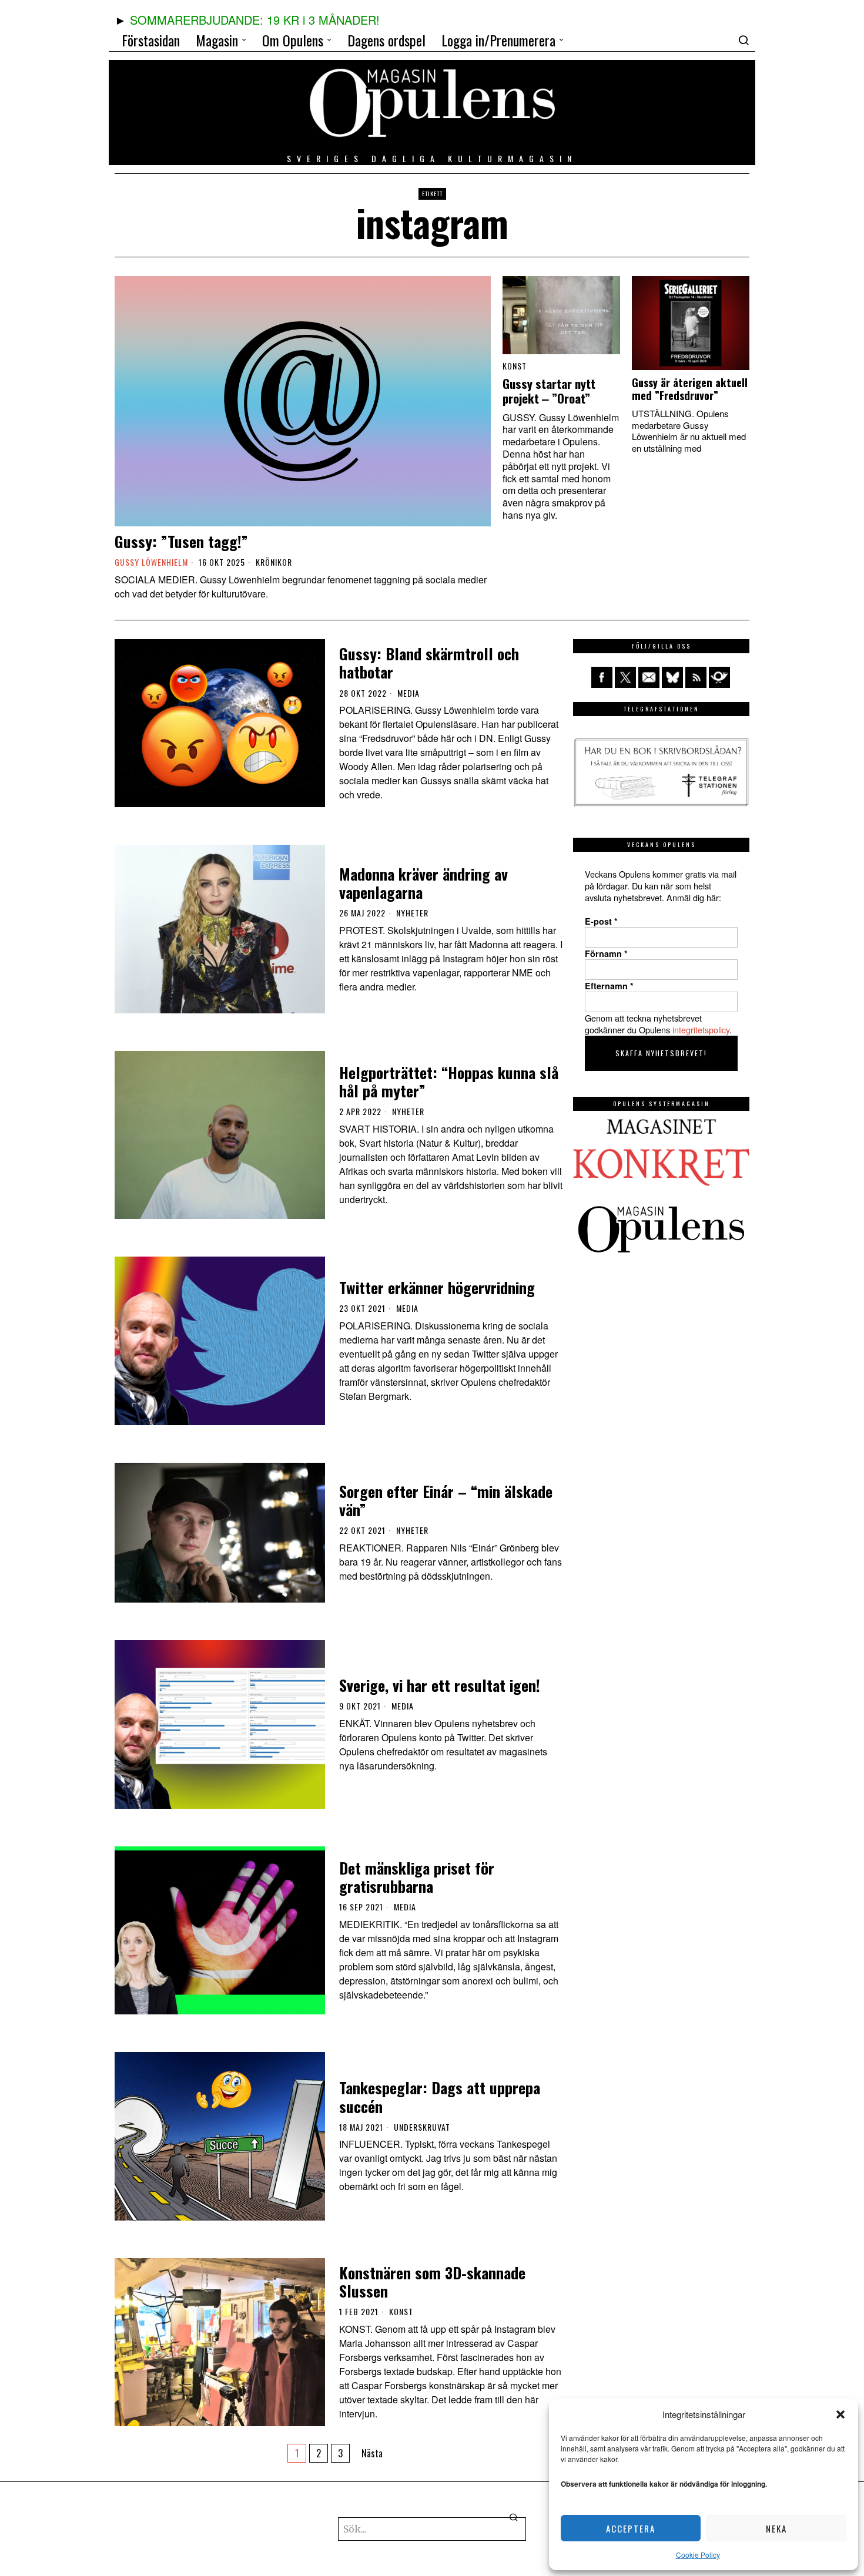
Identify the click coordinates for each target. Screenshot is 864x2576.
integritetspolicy (701, 1030)
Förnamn (606, 953)
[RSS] (696, 677)
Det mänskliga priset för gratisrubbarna (417, 1877)
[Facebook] (602, 677)
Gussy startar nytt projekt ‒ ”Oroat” (549, 391)
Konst (515, 366)
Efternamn (609, 986)
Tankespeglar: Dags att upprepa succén (440, 2097)
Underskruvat (422, 2127)
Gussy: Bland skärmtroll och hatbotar (429, 663)
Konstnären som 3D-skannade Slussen (432, 2282)
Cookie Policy (698, 2555)
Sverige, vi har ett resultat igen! (440, 1685)
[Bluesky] (672, 677)
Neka (776, 2528)
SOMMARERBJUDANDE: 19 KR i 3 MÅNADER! (255, 20)
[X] (625, 677)
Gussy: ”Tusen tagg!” (181, 541)
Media (408, 693)
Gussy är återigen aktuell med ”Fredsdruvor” (690, 389)
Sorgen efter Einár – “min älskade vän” (446, 1500)
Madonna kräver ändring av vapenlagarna (423, 883)
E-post (601, 921)
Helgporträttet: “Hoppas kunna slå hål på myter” (449, 1082)
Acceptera (631, 2528)
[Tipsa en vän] (649, 677)
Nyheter (412, 913)
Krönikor (274, 562)
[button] (840, 2414)
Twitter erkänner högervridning (437, 1287)
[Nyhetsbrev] (719, 677)
